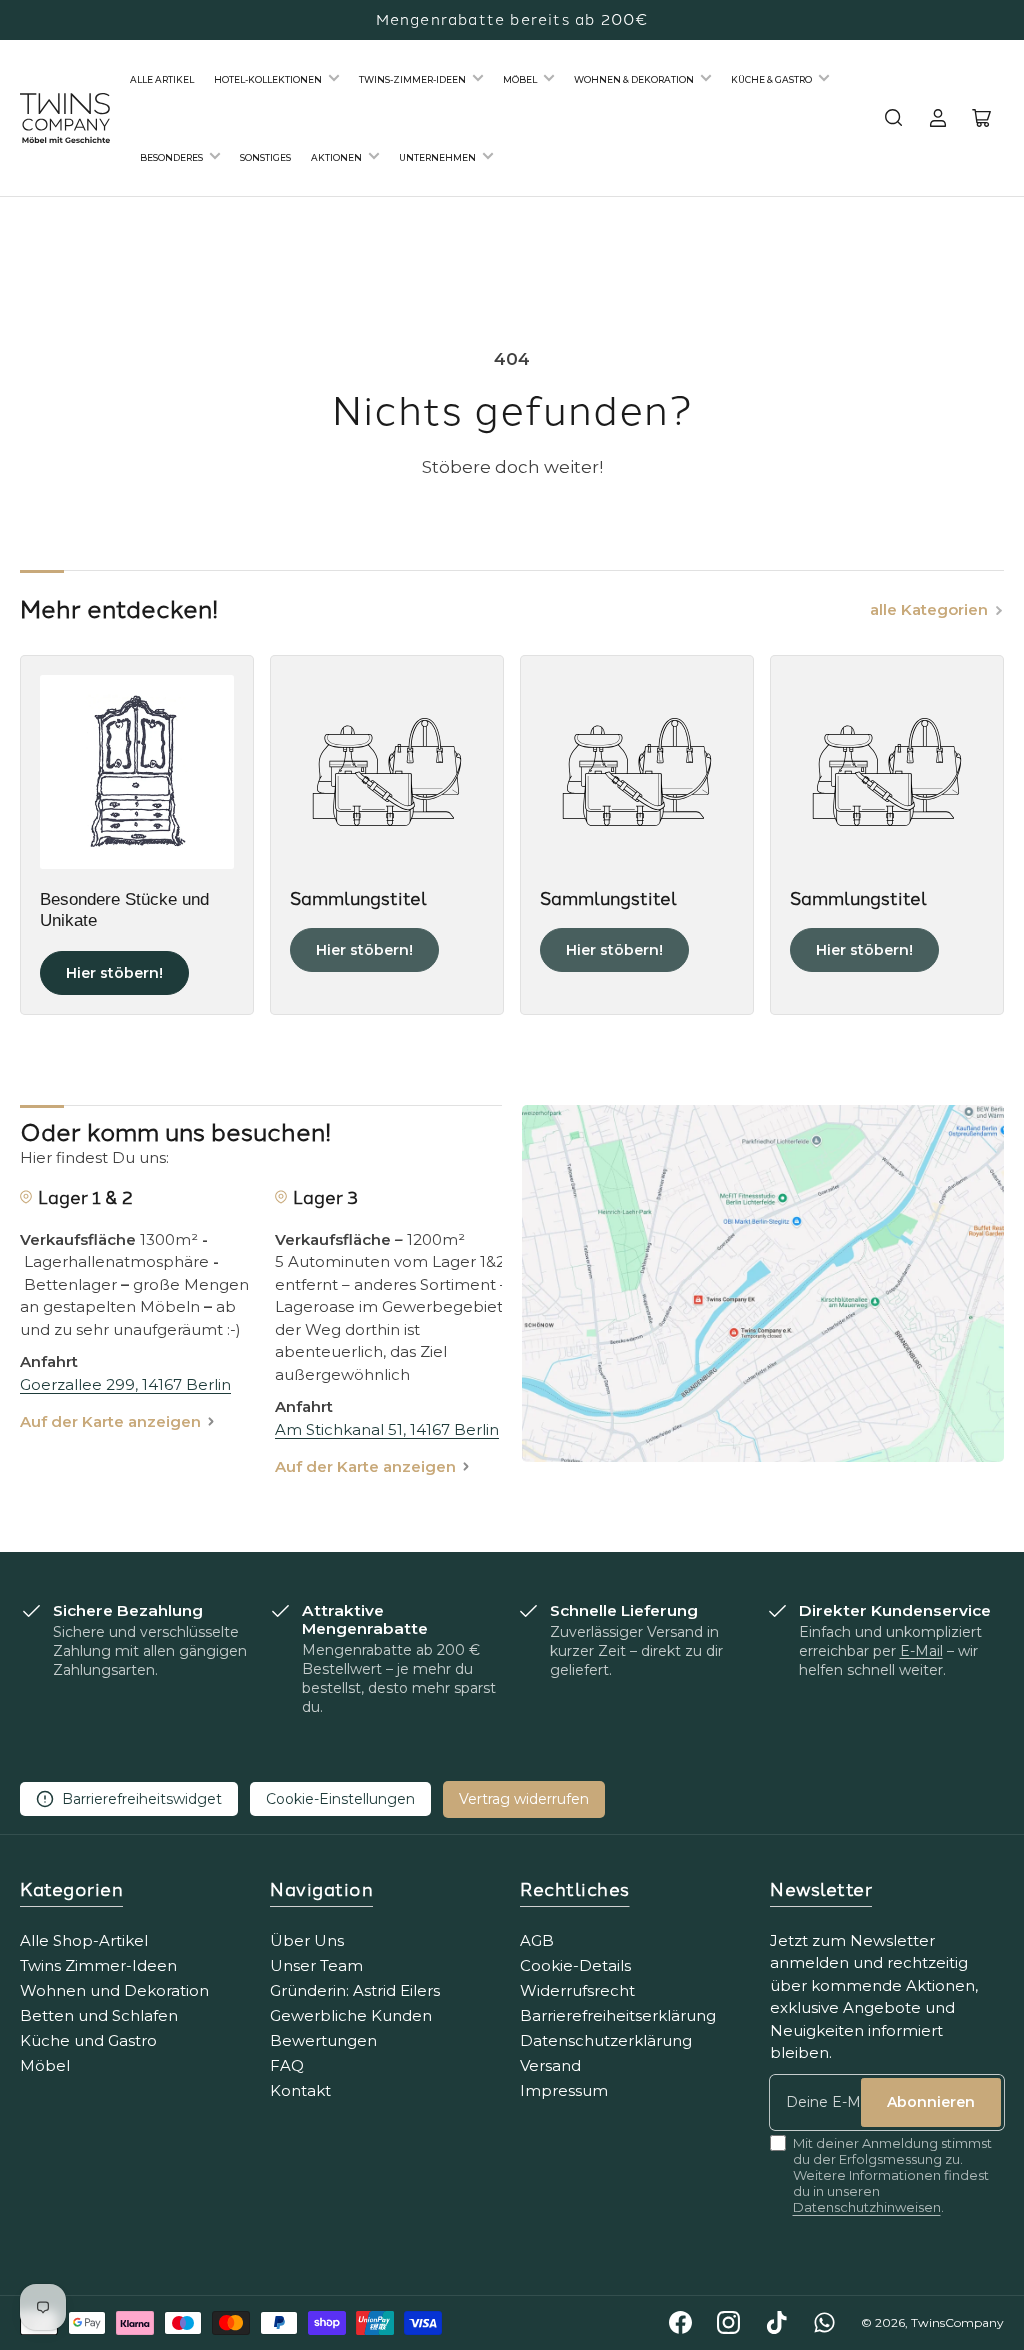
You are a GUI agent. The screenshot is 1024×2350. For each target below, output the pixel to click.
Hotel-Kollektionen (268, 79)
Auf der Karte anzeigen (110, 1421)
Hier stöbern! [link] (364, 950)
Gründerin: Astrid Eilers (355, 1990)
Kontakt (300, 2090)
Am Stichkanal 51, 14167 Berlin (387, 1429)
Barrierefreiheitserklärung (618, 2015)
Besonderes (171, 157)
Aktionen (336, 157)
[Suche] (894, 118)
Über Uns (307, 1940)
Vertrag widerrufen (524, 1799)
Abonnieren (931, 2102)
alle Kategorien (929, 609)
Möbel (520, 79)
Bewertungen (323, 2040)
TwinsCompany (957, 2322)
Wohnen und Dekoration (114, 1990)
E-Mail (921, 1651)
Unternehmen (437, 157)
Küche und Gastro (88, 2040)
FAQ (287, 2065)
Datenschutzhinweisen (867, 2207)
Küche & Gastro (771, 79)
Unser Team (316, 1965)
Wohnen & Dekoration (634, 79)
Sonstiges (265, 157)
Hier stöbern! (114, 973)
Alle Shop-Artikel (84, 1940)
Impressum (564, 2090)
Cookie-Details (575, 1965)
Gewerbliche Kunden (351, 2015)
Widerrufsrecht (577, 1990)
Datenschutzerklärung (606, 2040)
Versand (550, 2065)
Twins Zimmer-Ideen (98, 1965)
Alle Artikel (162, 79)
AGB (537, 1940)
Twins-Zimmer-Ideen (412, 79)
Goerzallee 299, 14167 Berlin (125, 1384)
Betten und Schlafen (99, 2015)
